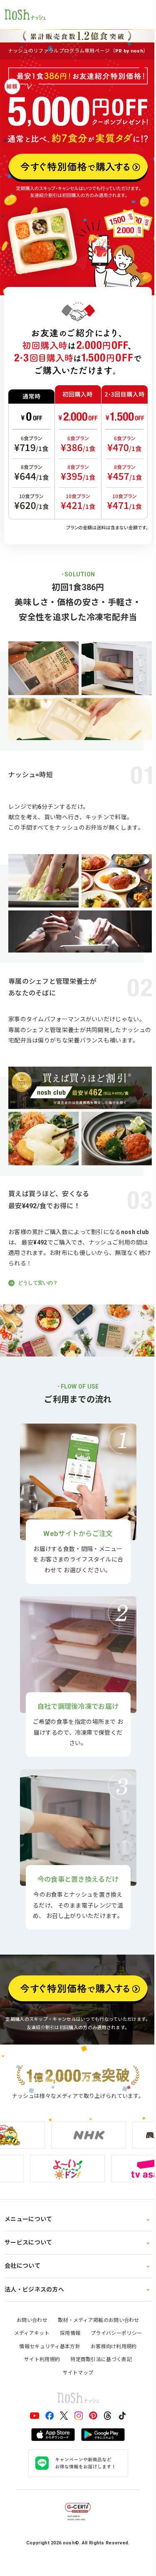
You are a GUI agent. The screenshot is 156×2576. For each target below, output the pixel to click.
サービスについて (28, 2202)
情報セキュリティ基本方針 (47, 2306)
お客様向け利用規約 (110, 2306)
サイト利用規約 (39, 2319)
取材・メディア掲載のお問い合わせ (96, 2279)
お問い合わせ (29, 2279)
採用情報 (67, 2292)
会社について (22, 2225)
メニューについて (28, 2178)
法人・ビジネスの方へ (34, 2249)
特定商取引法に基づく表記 (98, 2319)
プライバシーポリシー (113, 2292)
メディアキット (28, 2292)
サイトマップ (75, 2332)
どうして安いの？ (37, 1283)
